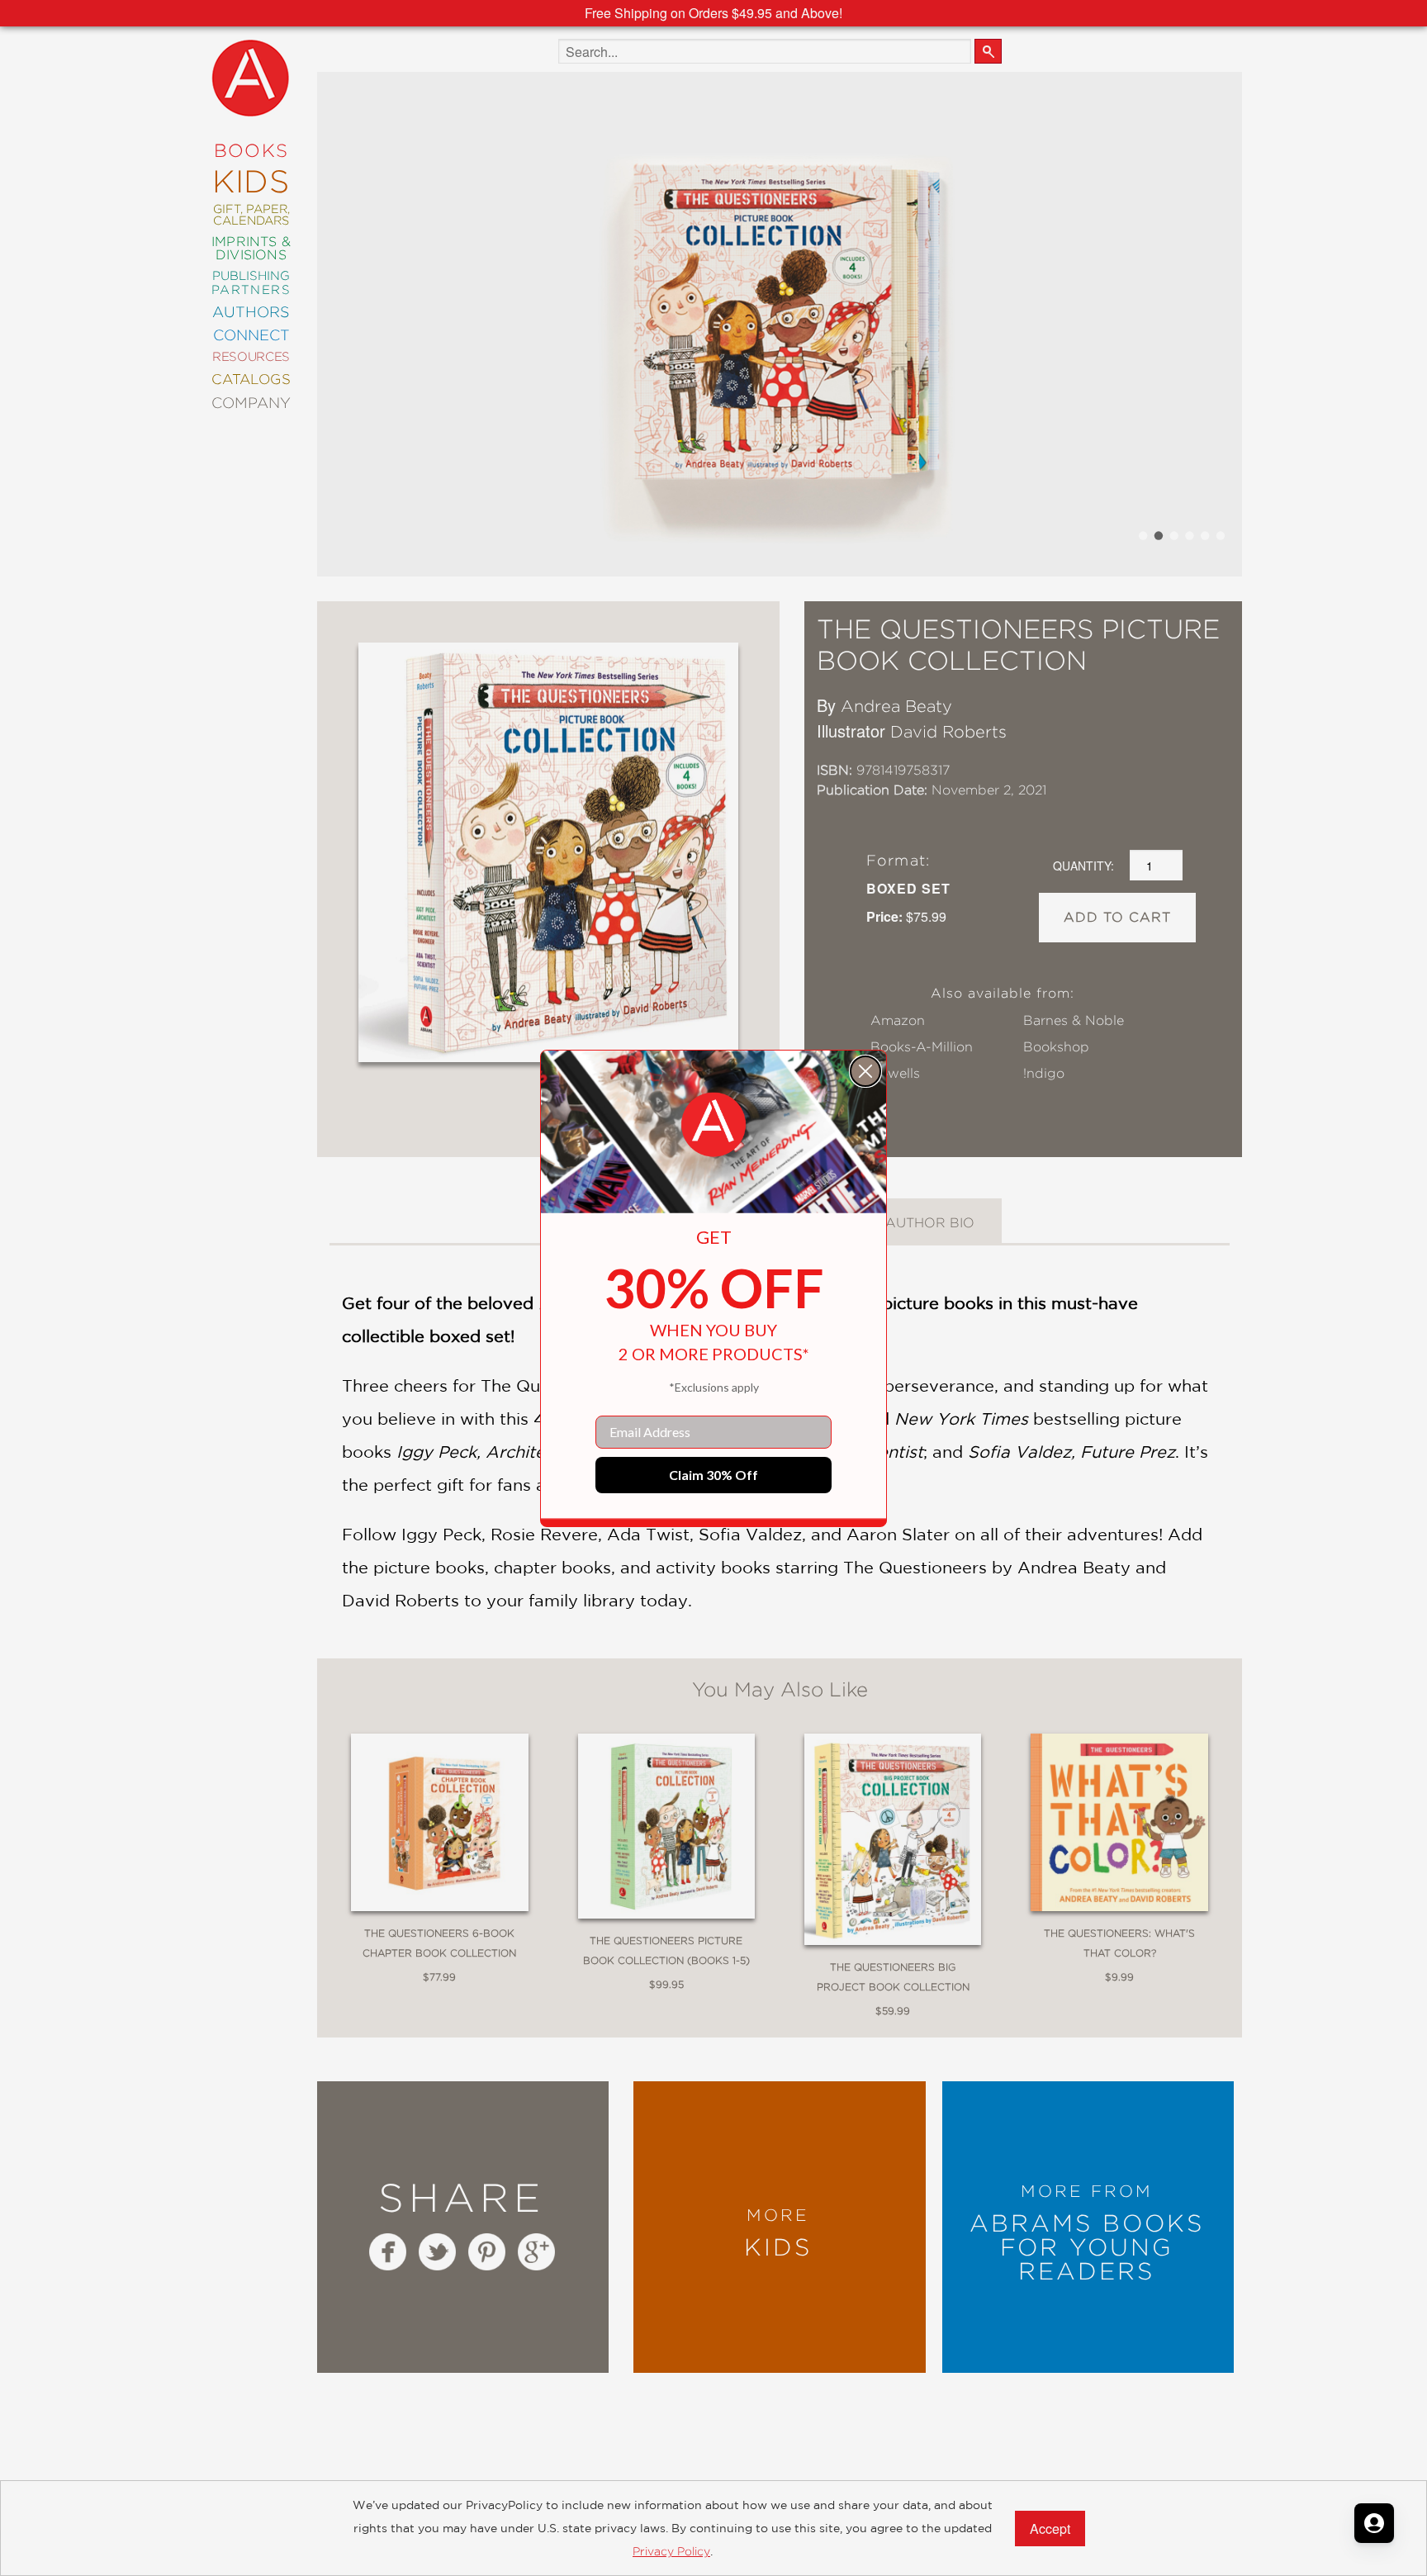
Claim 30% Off (713, 1475)
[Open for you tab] (1374, 2523)
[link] (713, 1125)
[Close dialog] (865, 1071)
